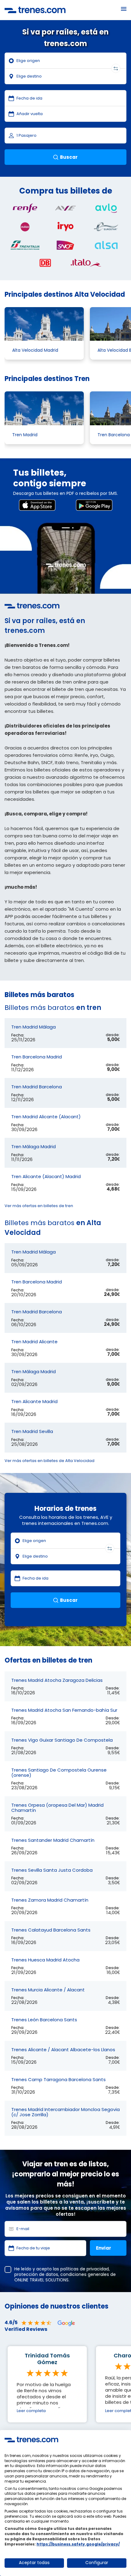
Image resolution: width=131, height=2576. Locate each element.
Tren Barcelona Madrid (37, 1057)
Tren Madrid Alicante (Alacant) (46, 1117)
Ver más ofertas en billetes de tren (39, 1206)
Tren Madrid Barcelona (37, 1087)
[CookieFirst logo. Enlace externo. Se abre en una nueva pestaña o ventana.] (31, 2440)
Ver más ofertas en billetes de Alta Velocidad (50, 1461)
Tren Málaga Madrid (34, 1147)
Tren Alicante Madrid (34, 1401)
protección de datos (36, 2274)
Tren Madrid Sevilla (32, 1431)
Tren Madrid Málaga (34, 1027)
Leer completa (31, 2411)
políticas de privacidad (85, 2269)
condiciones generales (85, 2274)
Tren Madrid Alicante (34, 1342)
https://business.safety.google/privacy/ (78, 2544)
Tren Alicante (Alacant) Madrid (46, 1176)
